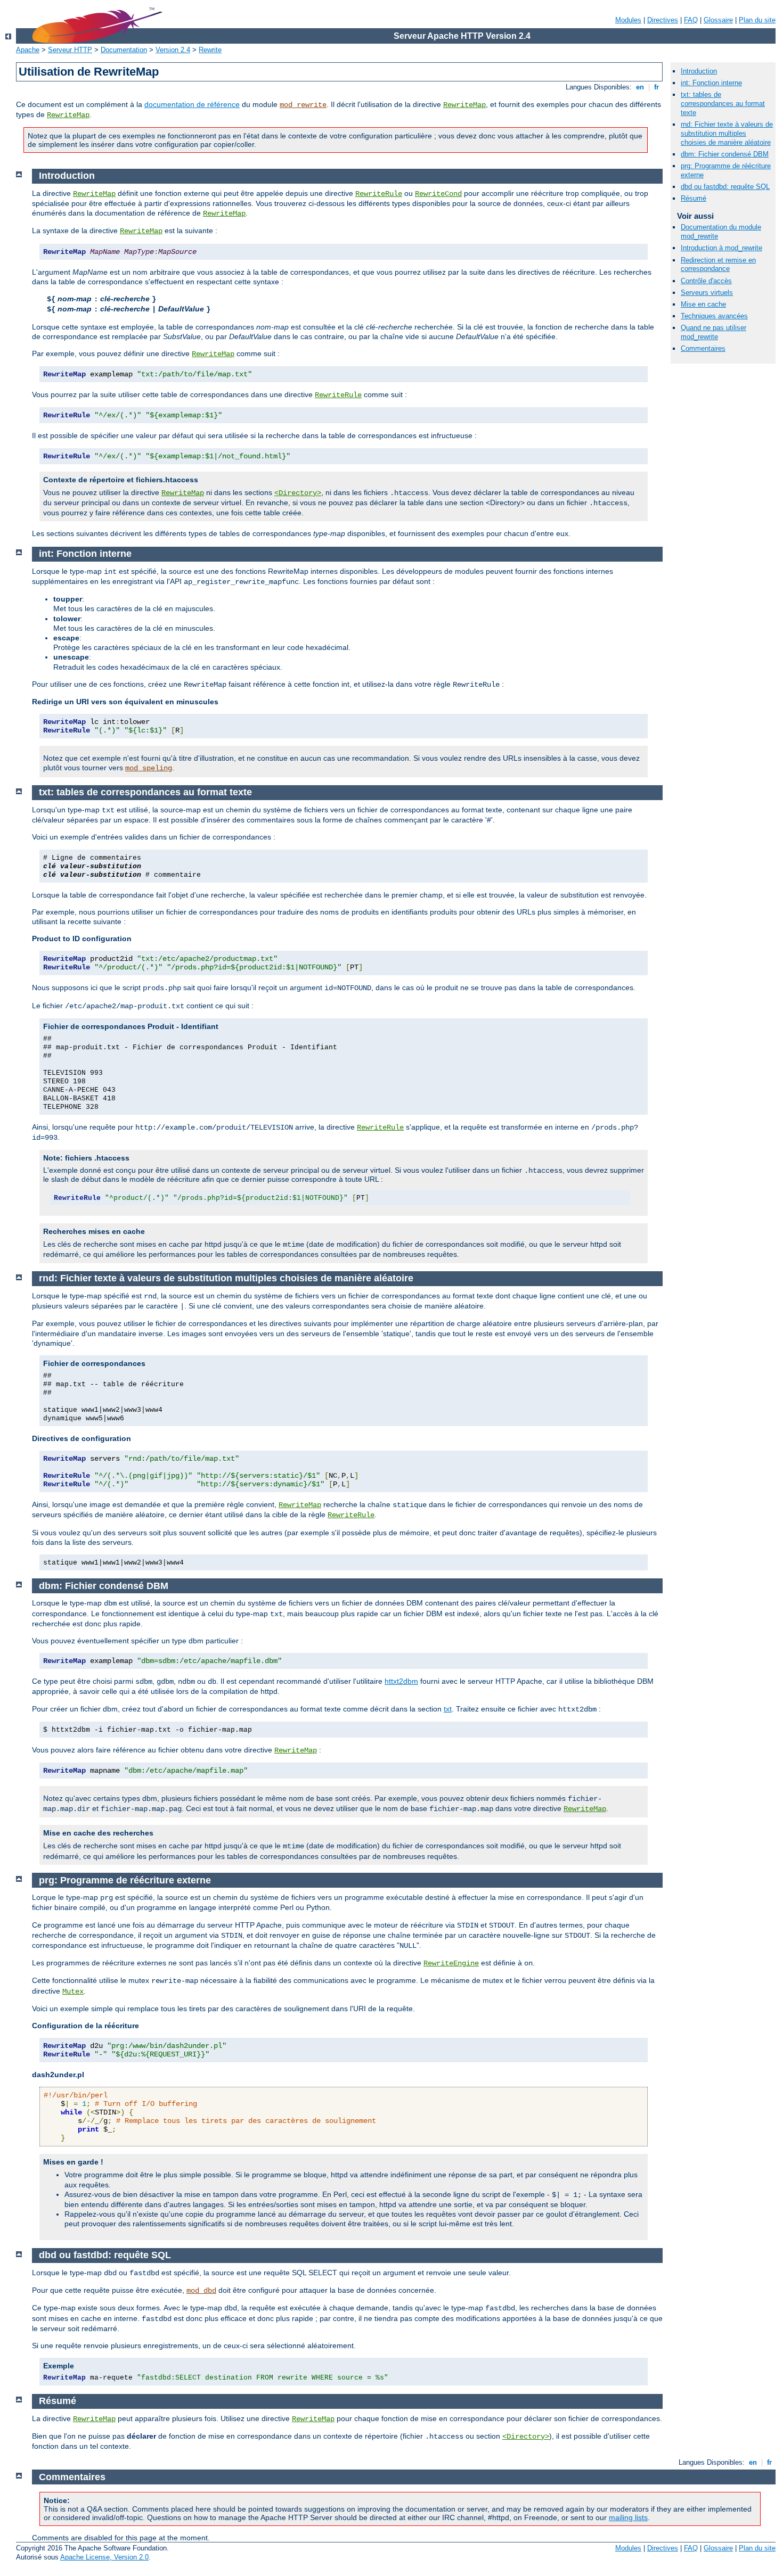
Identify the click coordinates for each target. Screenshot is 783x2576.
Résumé (694, 198)
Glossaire (718, 20)
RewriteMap (464, 105)
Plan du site (757, 20)
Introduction (699, 71)
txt (448, 1709)
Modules (628, 20)
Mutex (73, 1991)
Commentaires (703, 348)
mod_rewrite (303, 105)
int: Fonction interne (711, 83)
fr (656, 87)
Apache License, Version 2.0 (104, 2557)
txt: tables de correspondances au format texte (723, 104)
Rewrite (210, 50)
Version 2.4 (173, 50)
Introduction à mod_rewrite (721, 248)
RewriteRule (379, 194)
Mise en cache (703, 304)
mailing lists (628, 2517)
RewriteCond (438, 194)
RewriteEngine (451, 1963)
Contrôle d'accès (706, 281)
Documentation (124, 50)
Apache (28, 50)
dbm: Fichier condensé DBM (725, 154)
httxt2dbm (401, 1681)
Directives (663, 20)
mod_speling (149, 768)
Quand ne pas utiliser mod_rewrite (713, 332)
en (640, 87)
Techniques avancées (714, 316)
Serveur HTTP (70, 50)
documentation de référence (192, 104)
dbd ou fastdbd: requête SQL (725, 187)
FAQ (691, 20)
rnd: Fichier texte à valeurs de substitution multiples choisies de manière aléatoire (727, 133)
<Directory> (298, 493)
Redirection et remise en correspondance (718, 265)
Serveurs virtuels (707, 293)
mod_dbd (201, 2291)
